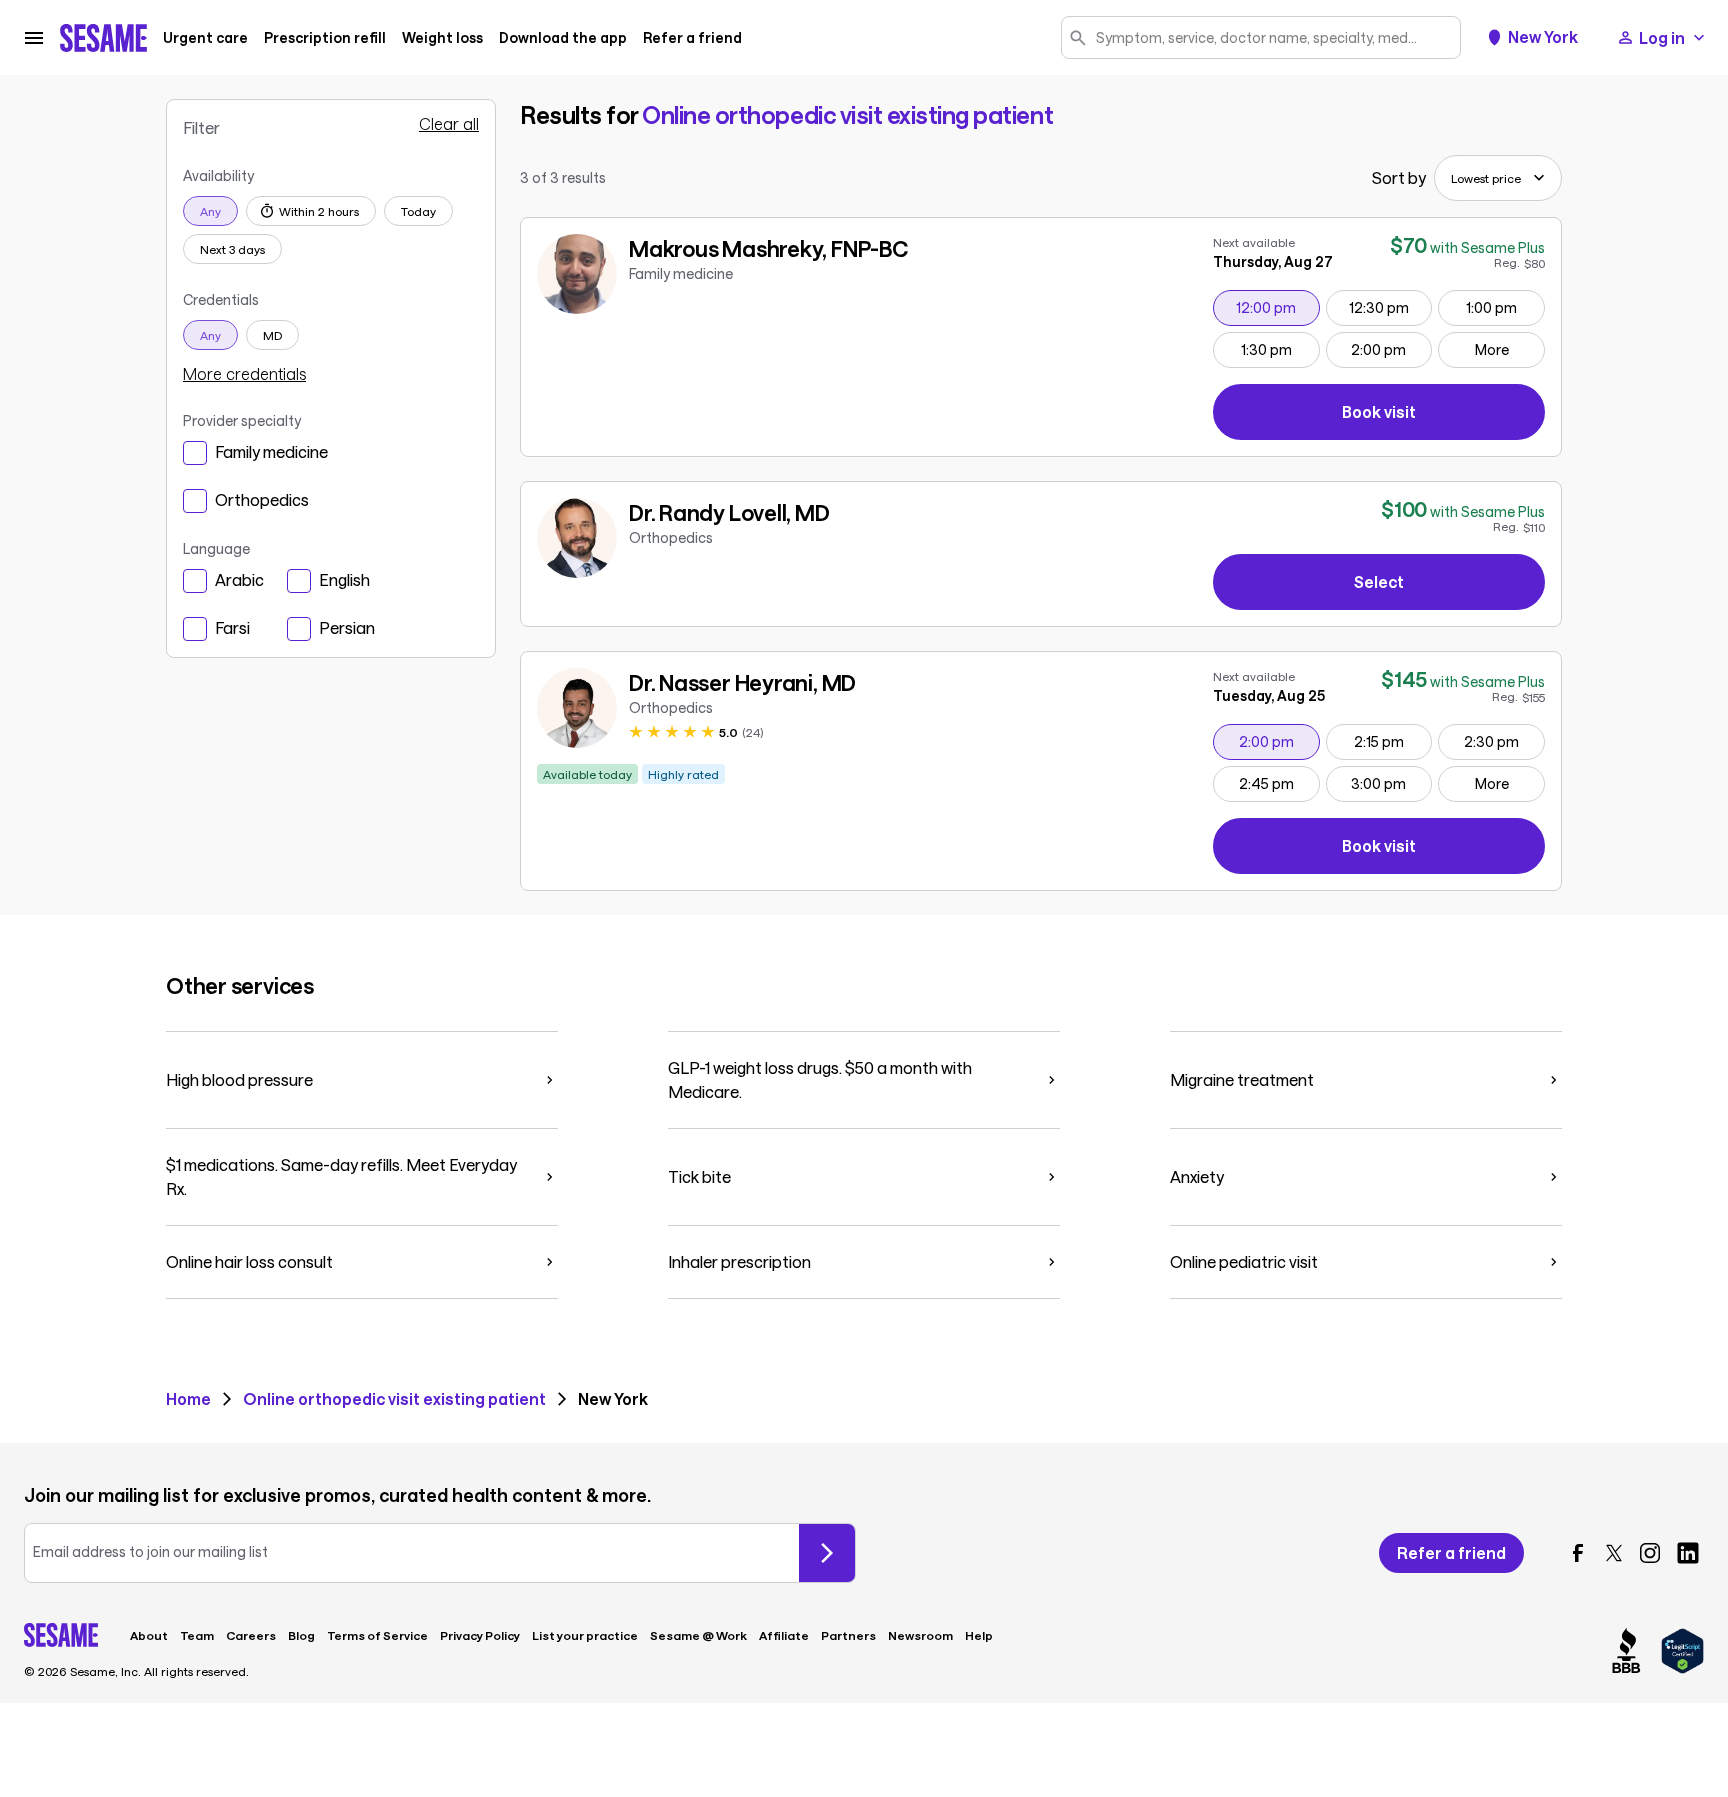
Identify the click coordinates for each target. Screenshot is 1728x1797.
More (1492, 349)
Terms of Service (377, 1635)
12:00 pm (1277, 307)
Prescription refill (325, 38)
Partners (848, 1635)
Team (197, 1635)
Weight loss (442, 38)
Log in (1662, 37)
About (149, 1635)
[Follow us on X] (1614, 1553)
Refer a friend (692, 38)
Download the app (563, 38)
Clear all (449, 124)
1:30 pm (1280, 349)
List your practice (585, 1635)
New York (1543, 37)
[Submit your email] (827, 1553)
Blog (301, 1635)
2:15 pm (1392, 741)
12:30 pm (1390, 307)
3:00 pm (1391, 783)
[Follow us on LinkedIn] (1688, 1553)
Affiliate (784, 1635)
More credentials (244, 374)
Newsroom (920, 1635)
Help (979, 1635)
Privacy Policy (480, 1635)
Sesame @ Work (698, 1635)
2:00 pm (1391, 349)
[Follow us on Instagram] (1650, 1553)
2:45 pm (1279, 783)
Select (1379, 581)
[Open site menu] (34, 38)
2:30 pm (1504, 741)
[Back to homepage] (103, 38)
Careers (251, 1635)
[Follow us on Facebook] (1578, 1553)
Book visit (1443, 415)
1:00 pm (1505, 307)
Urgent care (205, 38)
